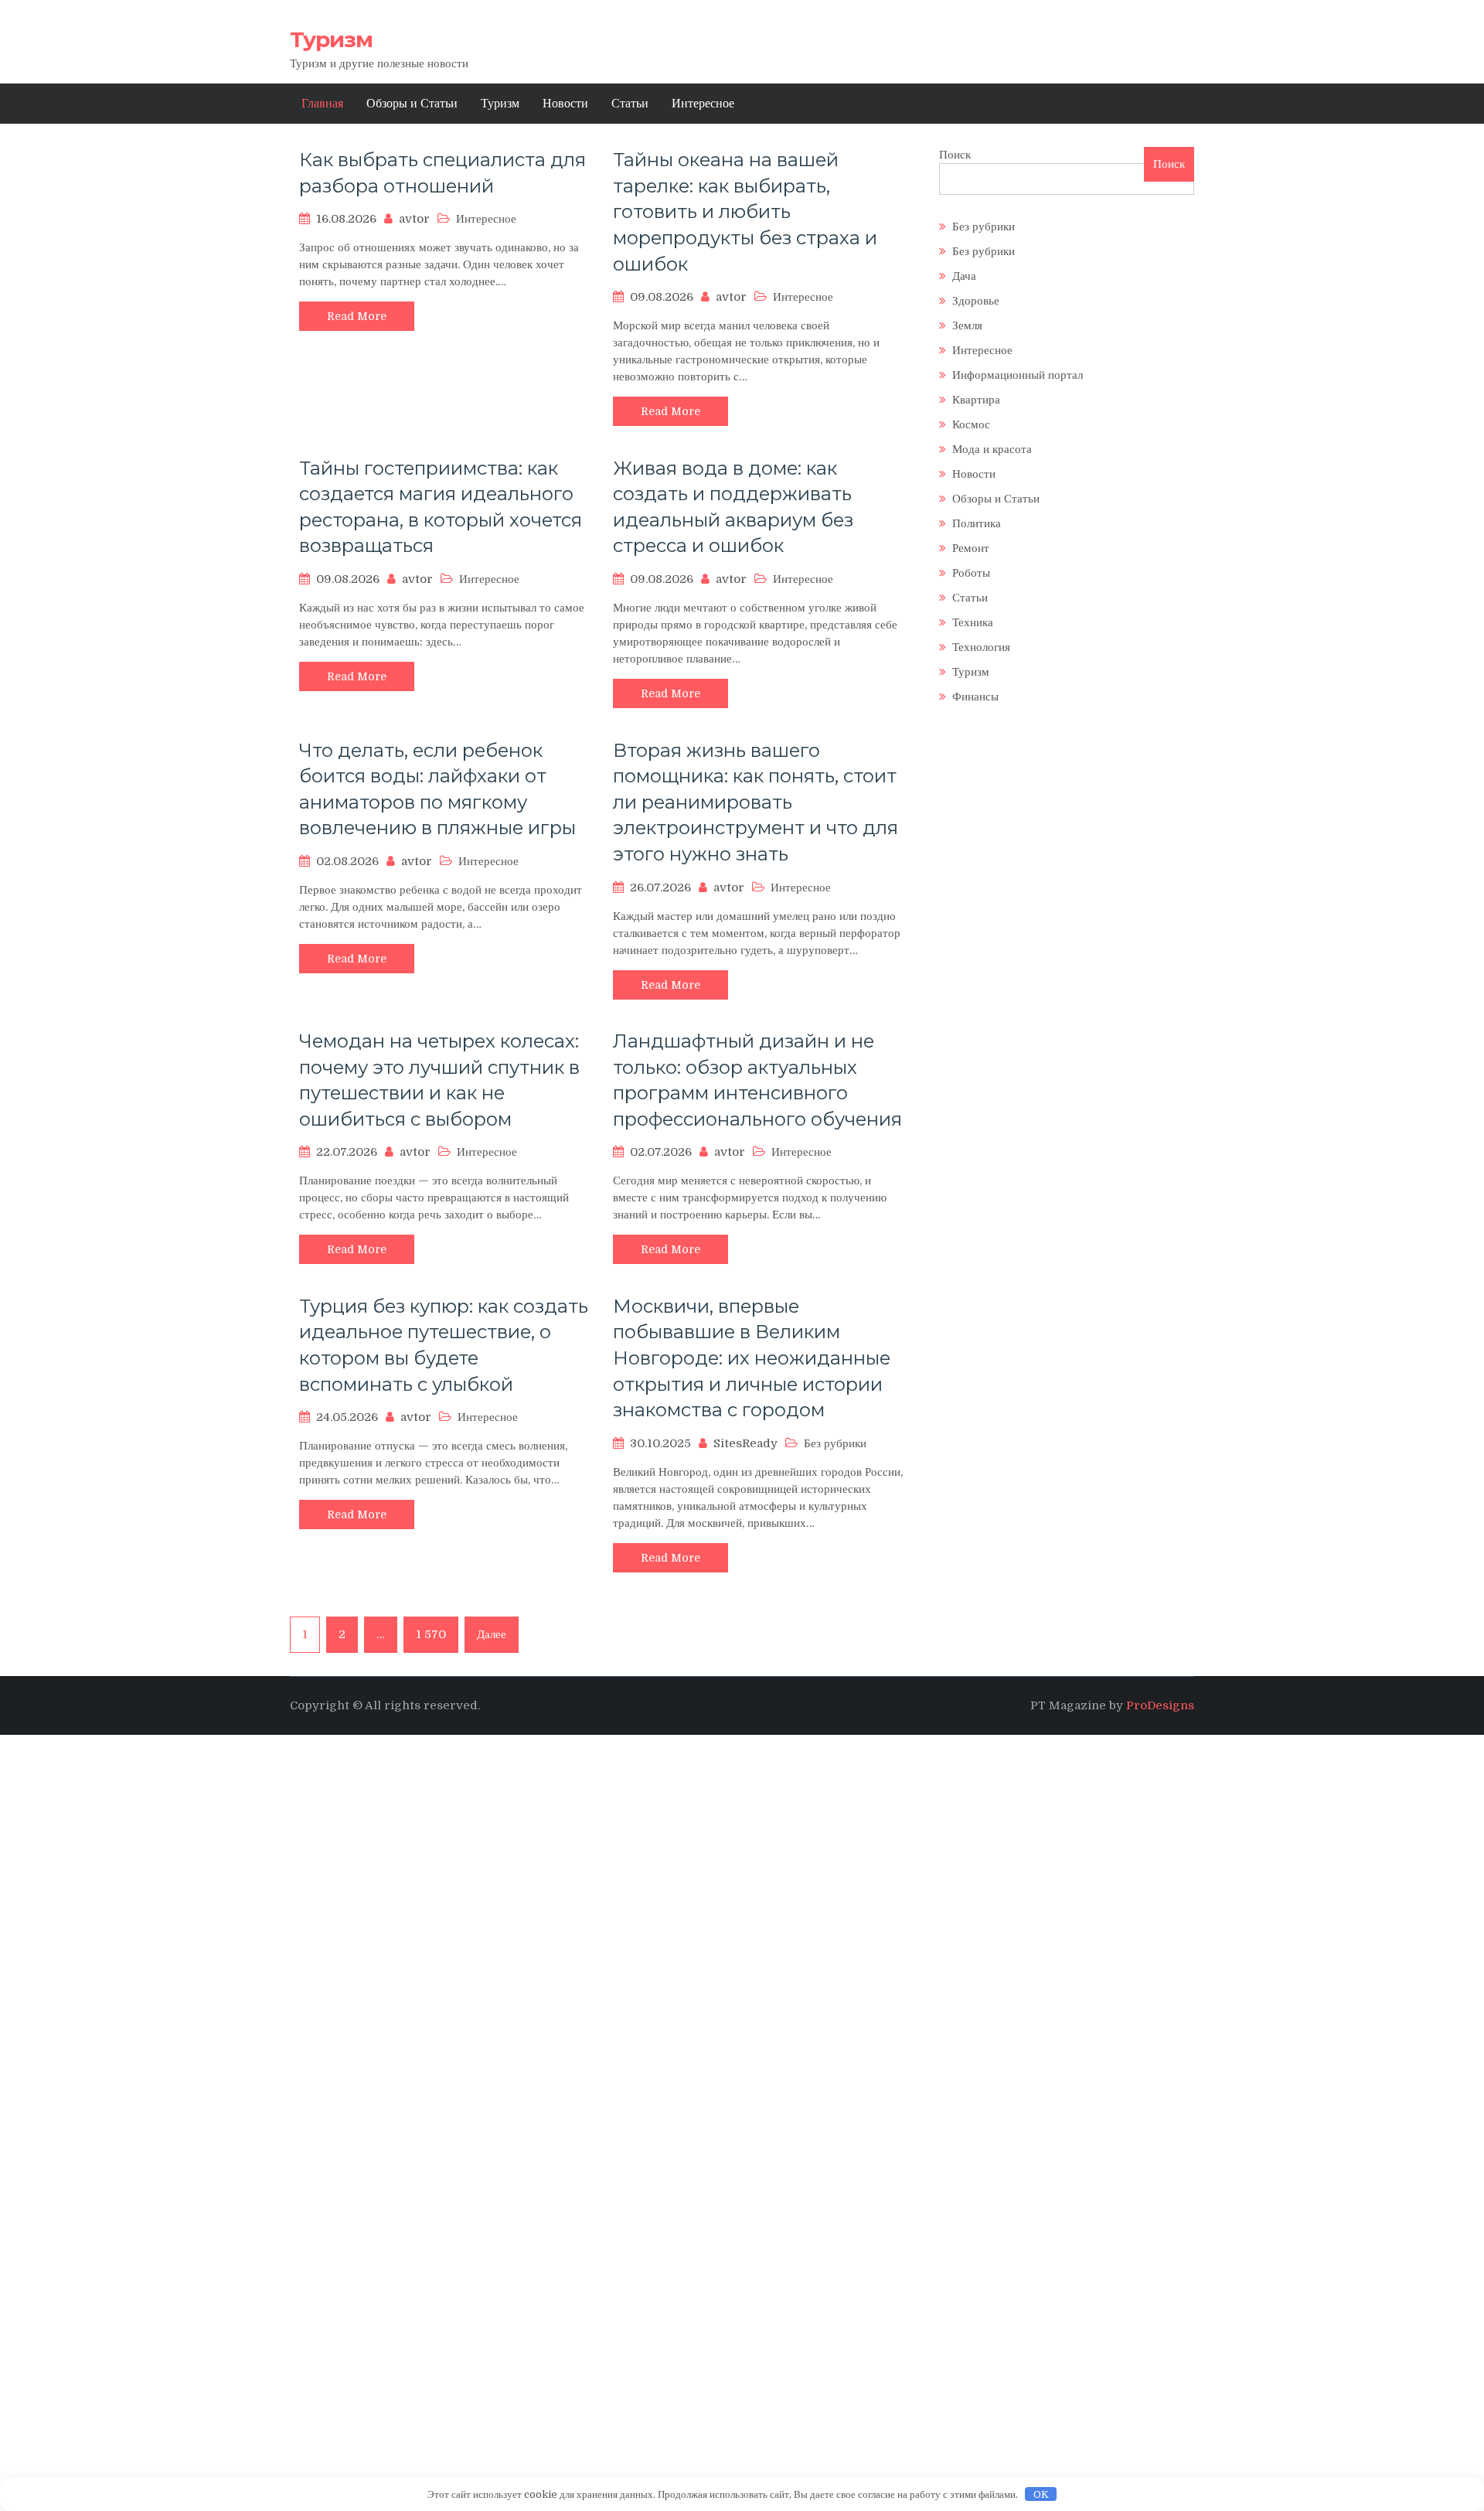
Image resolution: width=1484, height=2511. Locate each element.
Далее (492, 1634)
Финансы (975, 697)
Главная (322, 104)
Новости (565, 104)
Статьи (630, 104)
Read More (357, 316)
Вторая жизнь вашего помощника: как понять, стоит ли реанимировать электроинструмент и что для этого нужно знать (756, 802)
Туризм (331, 39)
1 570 (431, 1634)
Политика (977, 523)
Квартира (976, 400)
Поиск (955, 155)
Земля (967, 325)
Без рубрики (984, 227)
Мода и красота (992, 449)
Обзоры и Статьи (412, 104)
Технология (981, 647)
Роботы (971, 573)
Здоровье (976, 301)
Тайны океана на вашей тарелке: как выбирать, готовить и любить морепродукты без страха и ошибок (745, 211)
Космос (971, 424)
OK (1041, 2494)
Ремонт (971, 548)
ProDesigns (1160, 1705)
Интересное (703, 104)
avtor (414, 219)
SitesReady (745, 1443)
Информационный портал (1018, 375)
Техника (973, 622)
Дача (964, 276)
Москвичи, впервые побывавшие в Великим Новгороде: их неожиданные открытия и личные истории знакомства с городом (752, 1358)
